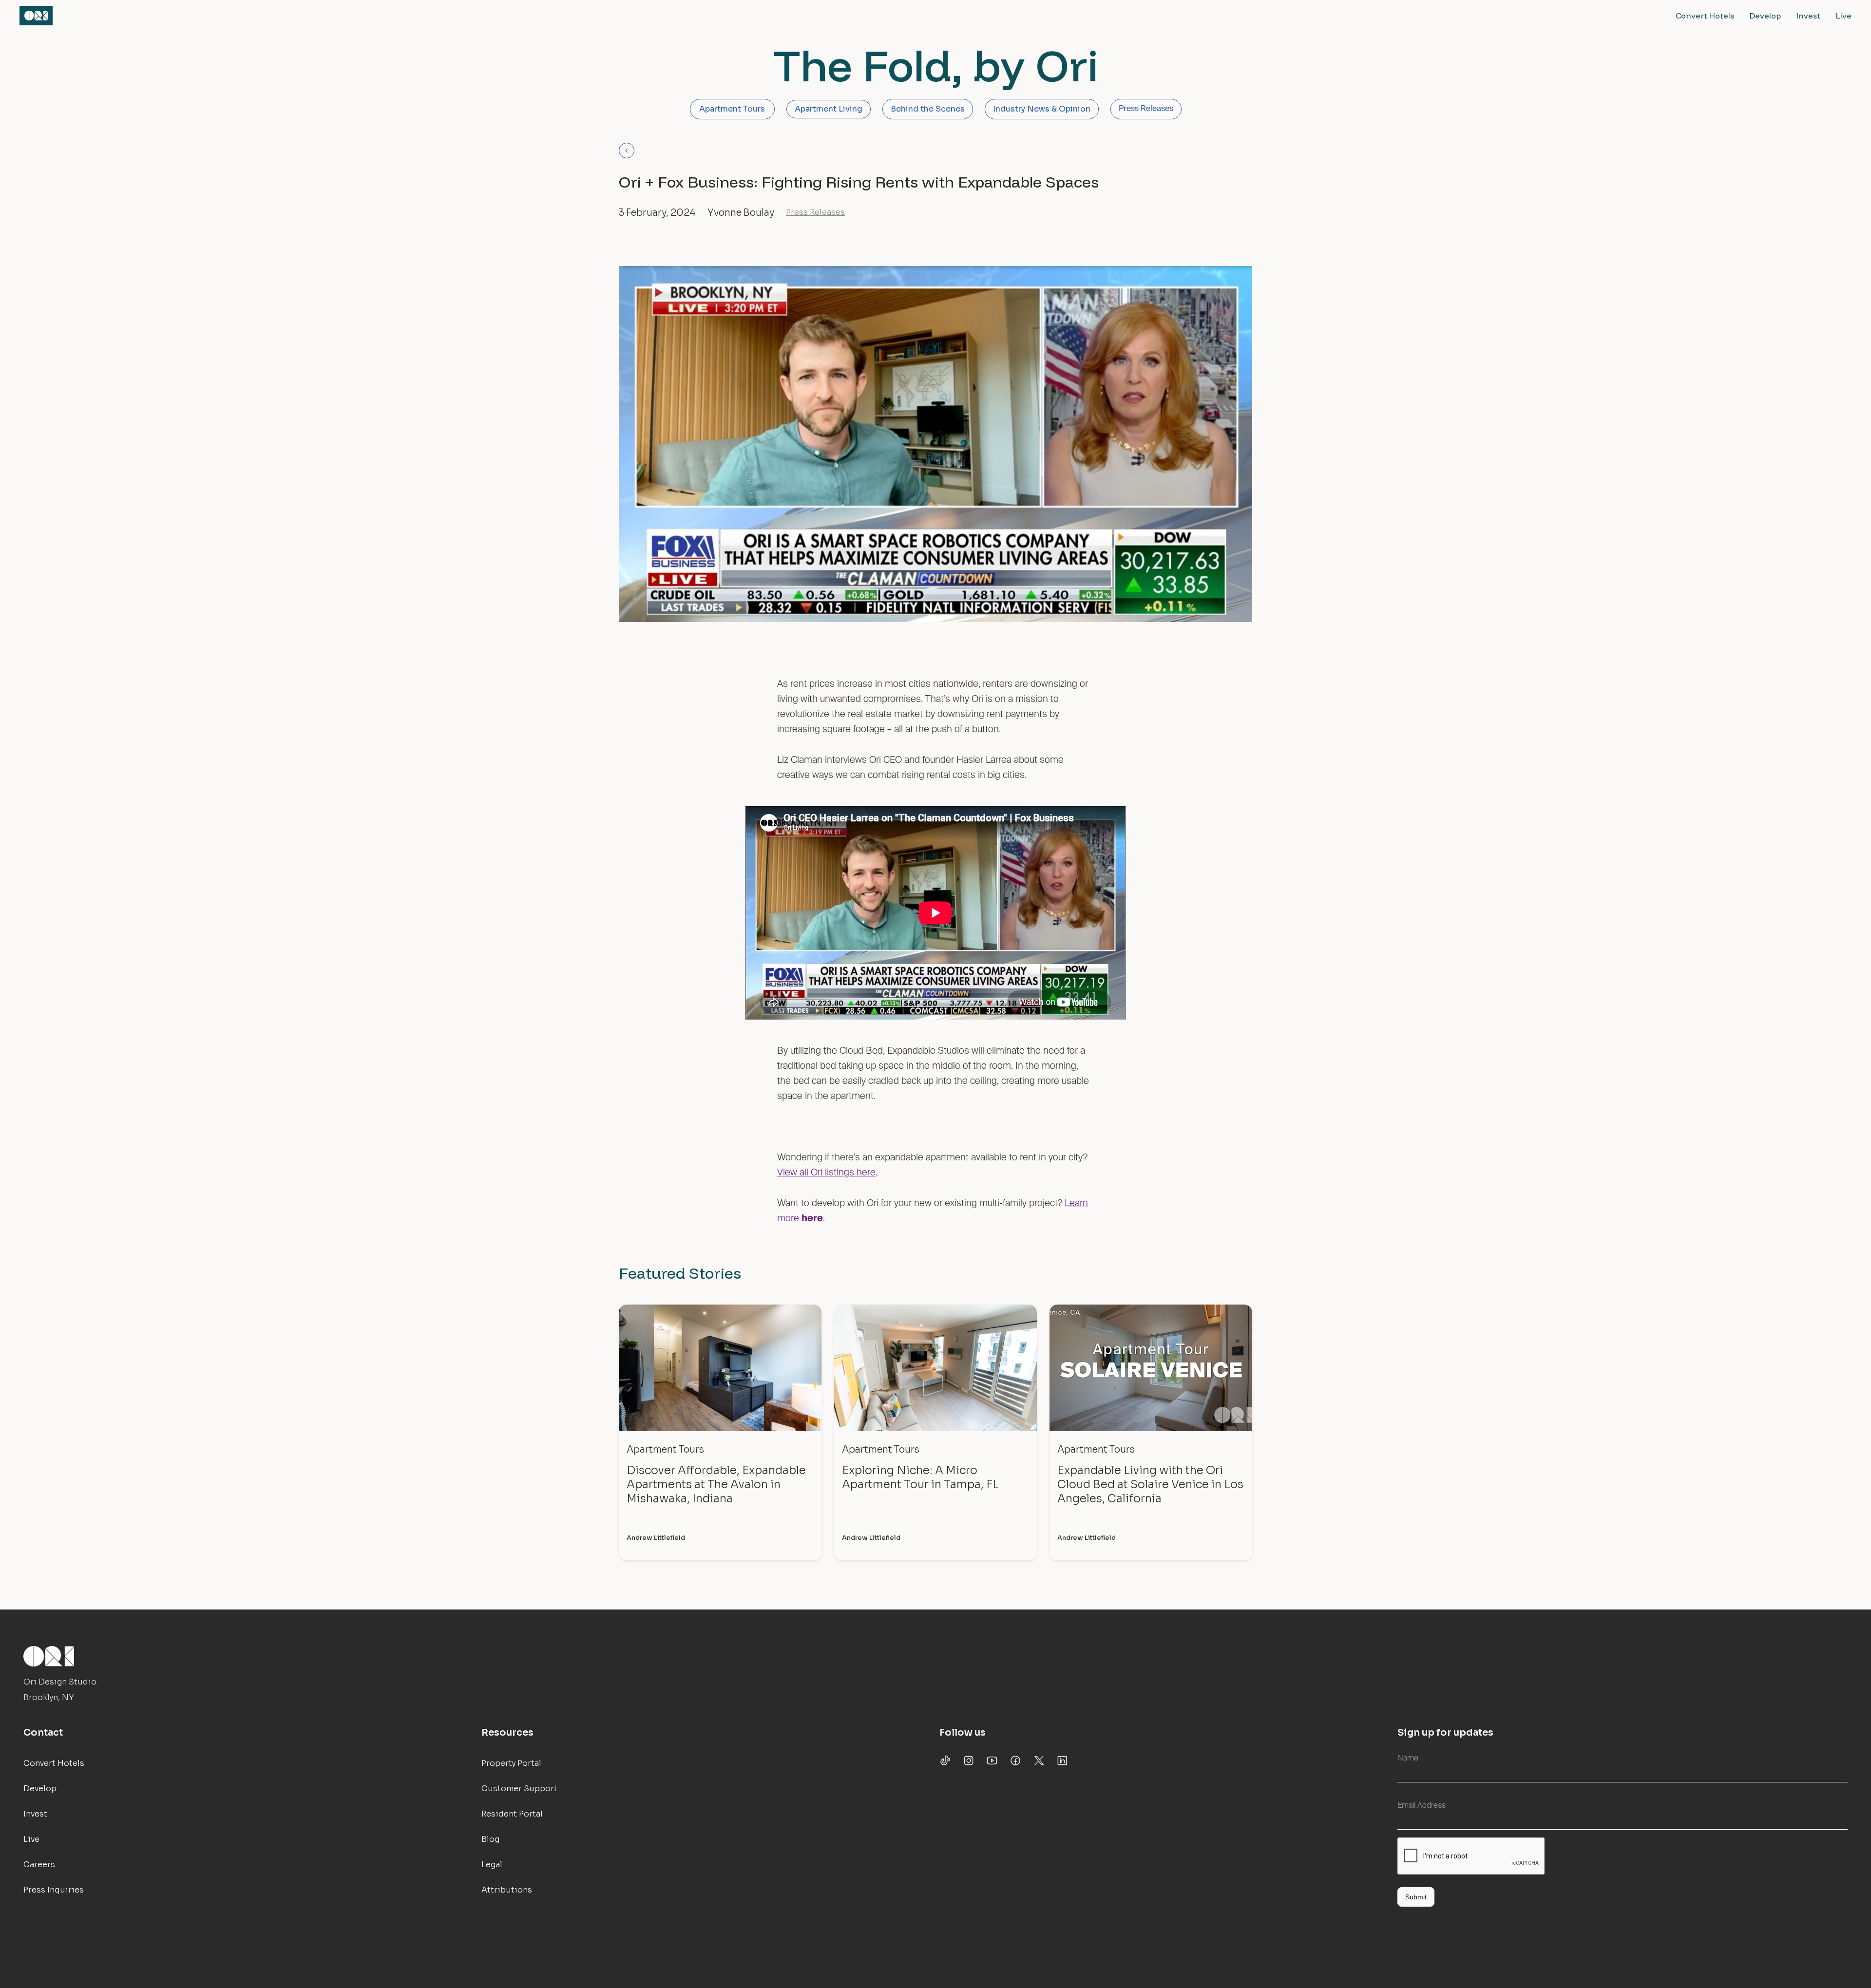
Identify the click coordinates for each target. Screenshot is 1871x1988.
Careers (39, 1865)
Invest (1808, 16)
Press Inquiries (54, 1890)
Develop (1765, 16)
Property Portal (511, 1763)
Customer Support (519, 1789)
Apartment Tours (732, 109)
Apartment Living (829, 109)
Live (1844, 16)
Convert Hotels (1705, 16)
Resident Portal (512, 1814)
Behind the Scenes (928, 109)
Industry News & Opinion (1042, 109)
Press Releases (1146, 109)
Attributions (507, 1890)
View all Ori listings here (826, 1173)
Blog (490, 1839)
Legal (492, 1865)
